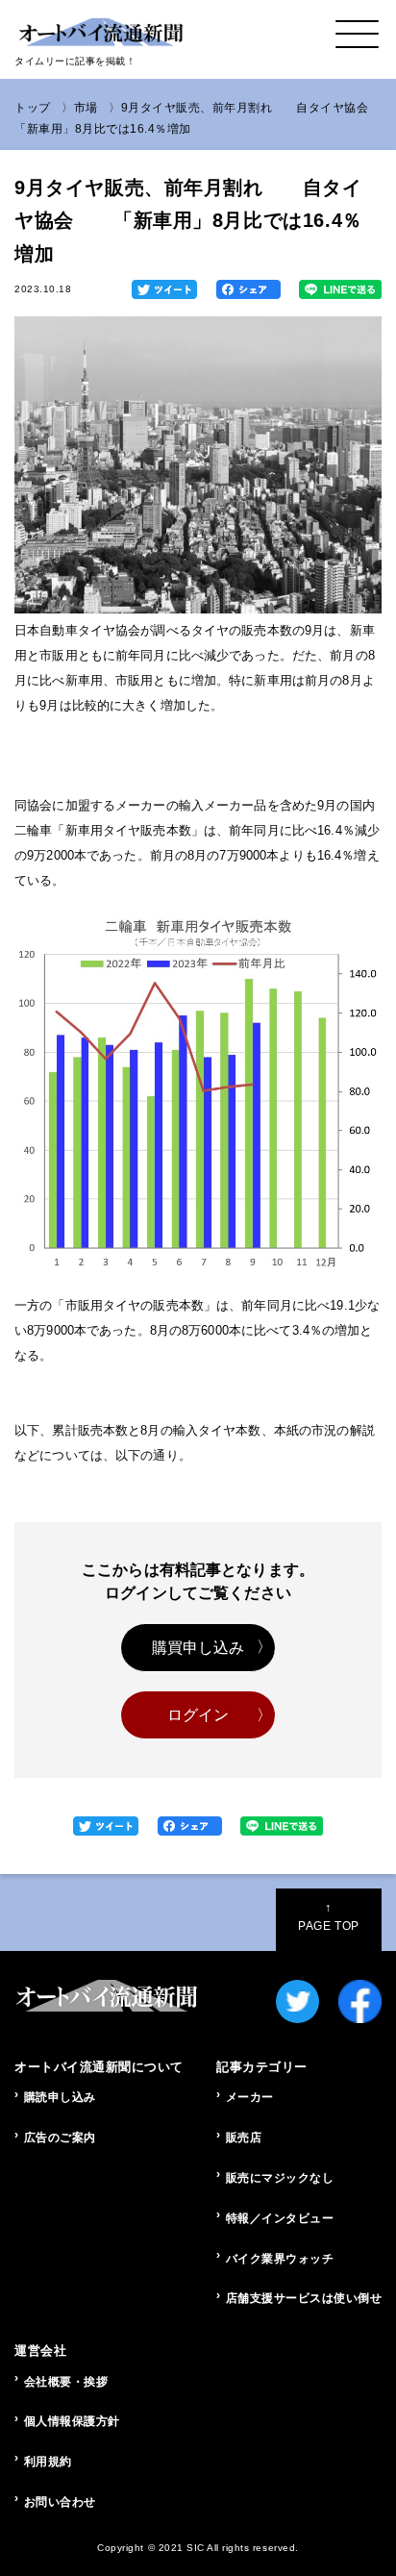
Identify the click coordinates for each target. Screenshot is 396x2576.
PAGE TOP (328, 1916)
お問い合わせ (60, 2502)
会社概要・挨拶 (66, 2382)
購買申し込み (198, 1648)
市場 (86, 108)
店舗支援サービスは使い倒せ (304, 2298)
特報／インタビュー (280, 2218)
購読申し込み (60, 2097)
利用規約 (48, 2462)
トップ (33, 108)
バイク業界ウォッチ (280, 2259)
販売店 (244, 2138)
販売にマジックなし (280, 2178)
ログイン (198, 1715)
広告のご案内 (60, 2138)
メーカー (250, 2097)
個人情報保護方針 (72, 2421)
